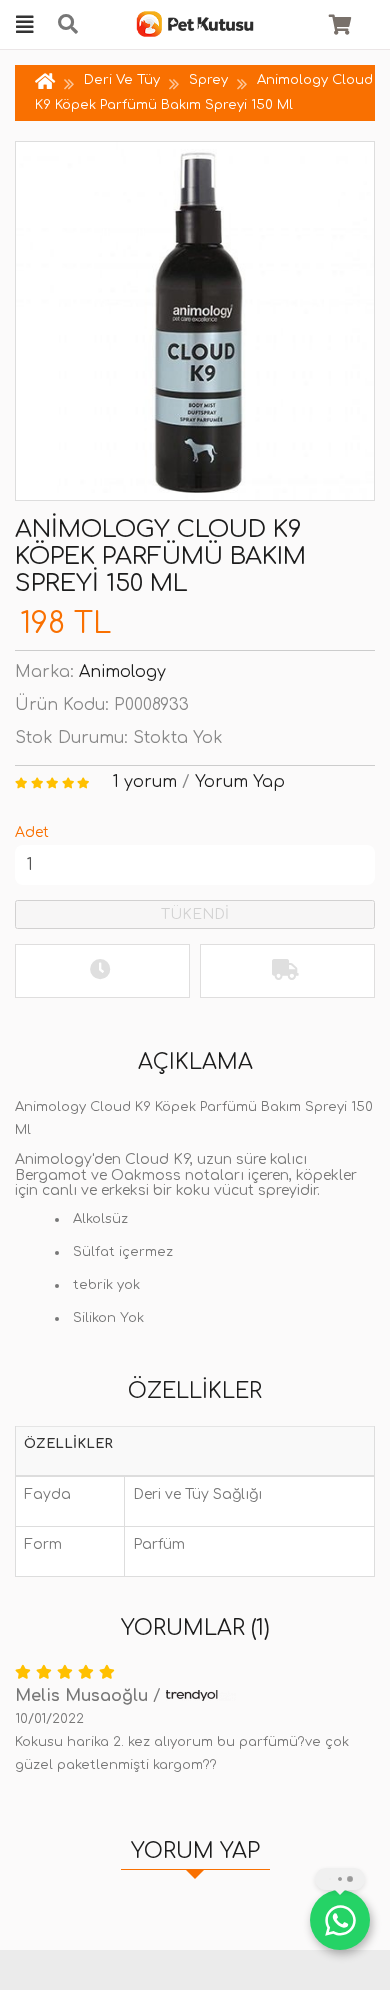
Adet (32, 832)
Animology (122, 672)
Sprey (208, 80)
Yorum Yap (240, 782)
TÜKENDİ (195, 914)
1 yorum (145, 782)
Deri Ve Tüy (122, 80)
